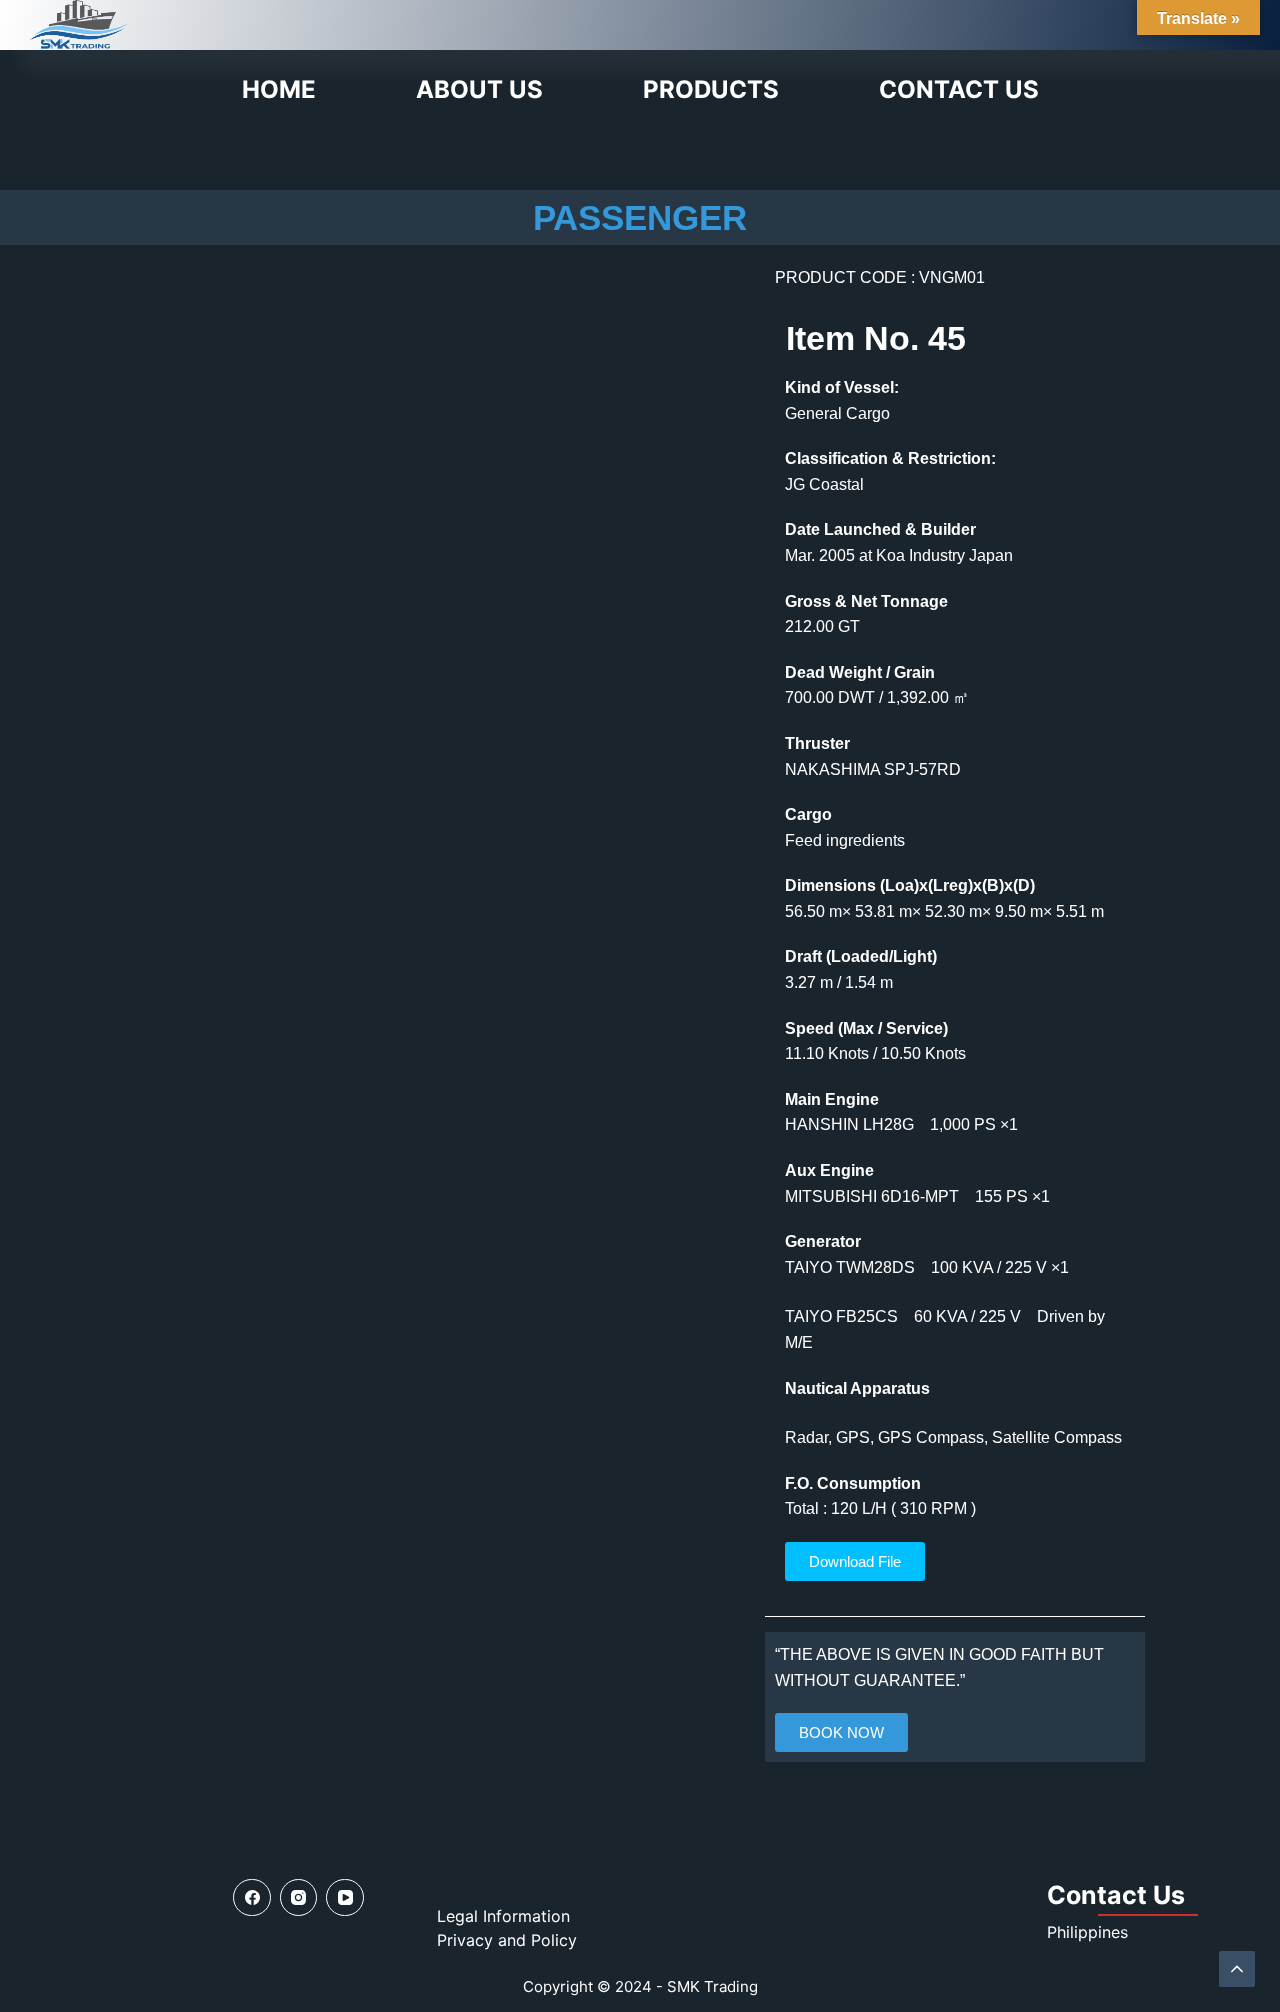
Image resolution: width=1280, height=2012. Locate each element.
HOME (279, 89)
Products (711, 89)
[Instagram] (299, 1898)
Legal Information (503, 1916)
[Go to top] (1237, 1969)
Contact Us (959, 89)
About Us (479, 89)
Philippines (1087, 1932)
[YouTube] (345, 1898)
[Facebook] (252, 1898)
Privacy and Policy (507, 1940)
